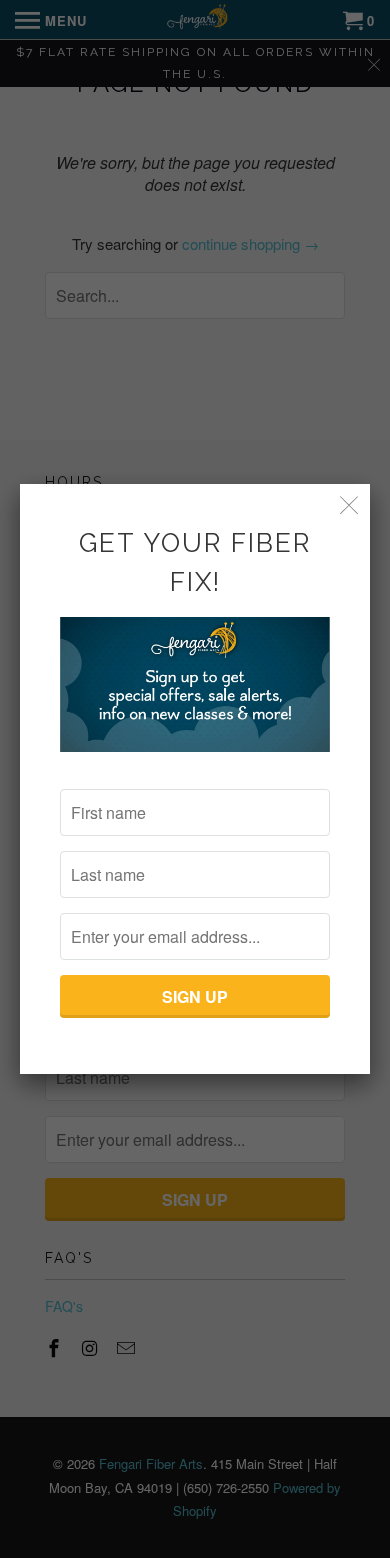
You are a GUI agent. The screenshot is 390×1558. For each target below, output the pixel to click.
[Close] (349, 504)
